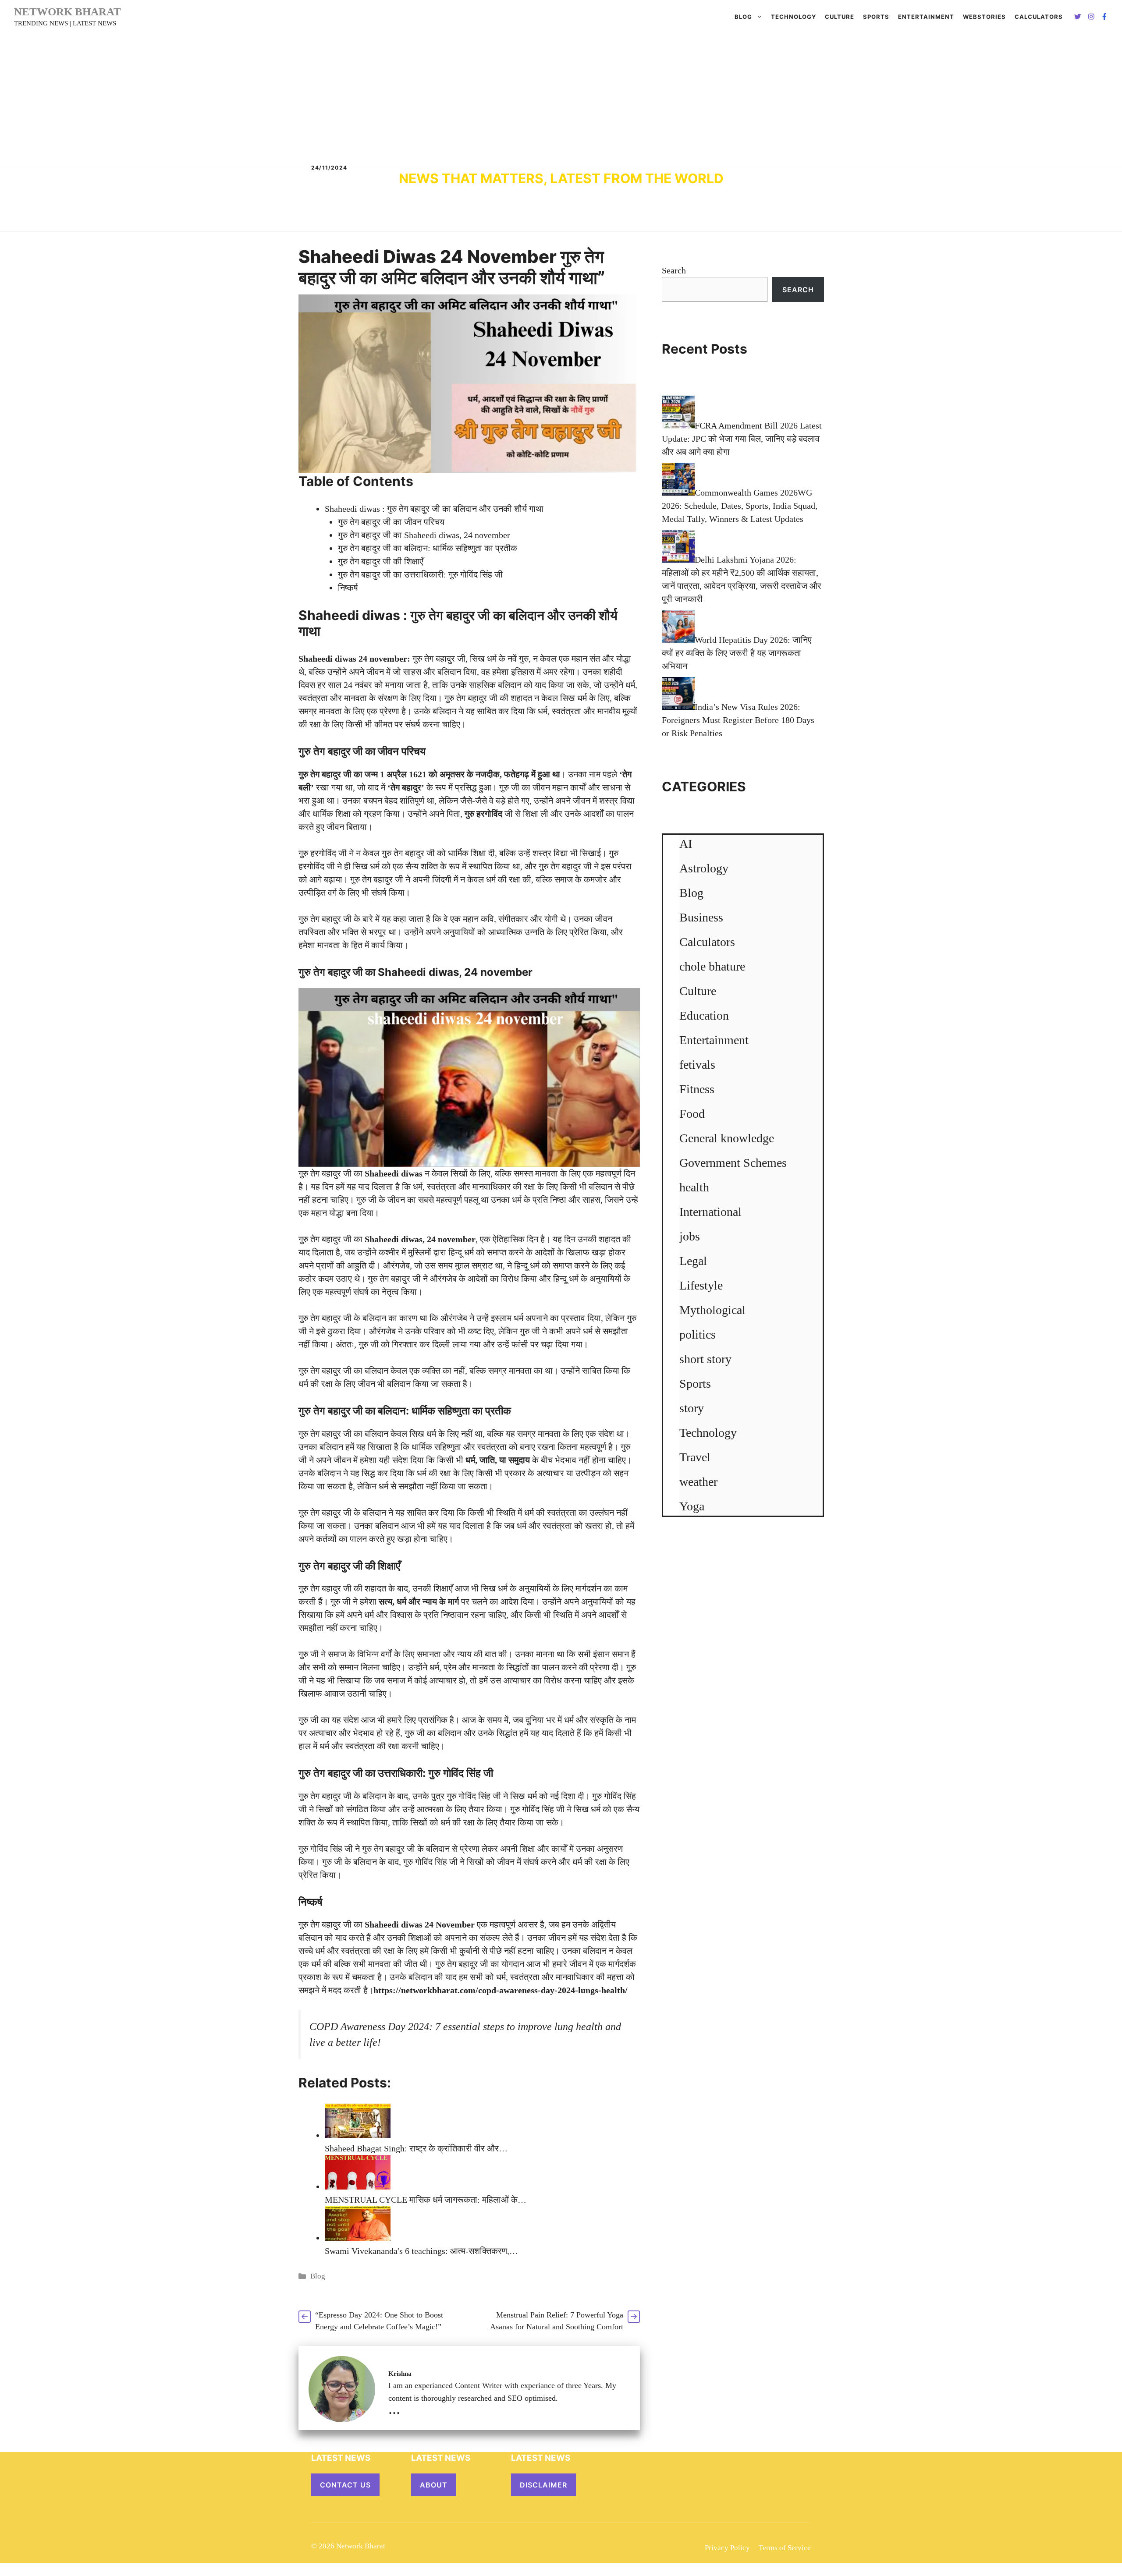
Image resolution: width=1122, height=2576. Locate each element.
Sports (876, 17)
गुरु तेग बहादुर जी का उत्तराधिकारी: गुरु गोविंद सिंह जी (420, 574)
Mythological (712, 1310)
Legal (693, 1261)
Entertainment (926, 17)
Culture (840, 17)
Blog (743, 17)
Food (692, 1114)
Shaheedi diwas (349, 615)
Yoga (692, 1506)
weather (698, 1482)
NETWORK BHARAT (67, 12)
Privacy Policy (727, 2548)
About (434, 2485)
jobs (690, 1236)
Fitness (697, 1089)
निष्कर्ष (348, 588)
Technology (794, 17)
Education (704, 1015)
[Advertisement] (561, 99)
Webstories (984, 17)
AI (686, 844)
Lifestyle (701, 1285)
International (710, 1212)
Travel (695, 1457)
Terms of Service (785, 2548)
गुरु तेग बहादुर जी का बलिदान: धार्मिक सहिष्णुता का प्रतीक (428, 548)
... (394, 2409)
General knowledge (727, 1138)
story (692, 1408)
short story (705, 1359)
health (694, 1187)
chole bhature (712, 966)
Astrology (704, 868)
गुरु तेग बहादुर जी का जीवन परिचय (391, 522)
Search (674, 270)
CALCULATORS (1039, 17)
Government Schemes (733, 1163)
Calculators (707, 942)
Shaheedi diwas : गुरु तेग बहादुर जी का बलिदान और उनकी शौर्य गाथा (434, 509)
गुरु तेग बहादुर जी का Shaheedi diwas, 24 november (424, 535)
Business (701, 917)
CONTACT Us (345, 2485)
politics (698, 1334)
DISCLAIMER (543, 2485)
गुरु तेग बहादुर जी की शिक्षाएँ (381, 561)
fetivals (697, 1065)
